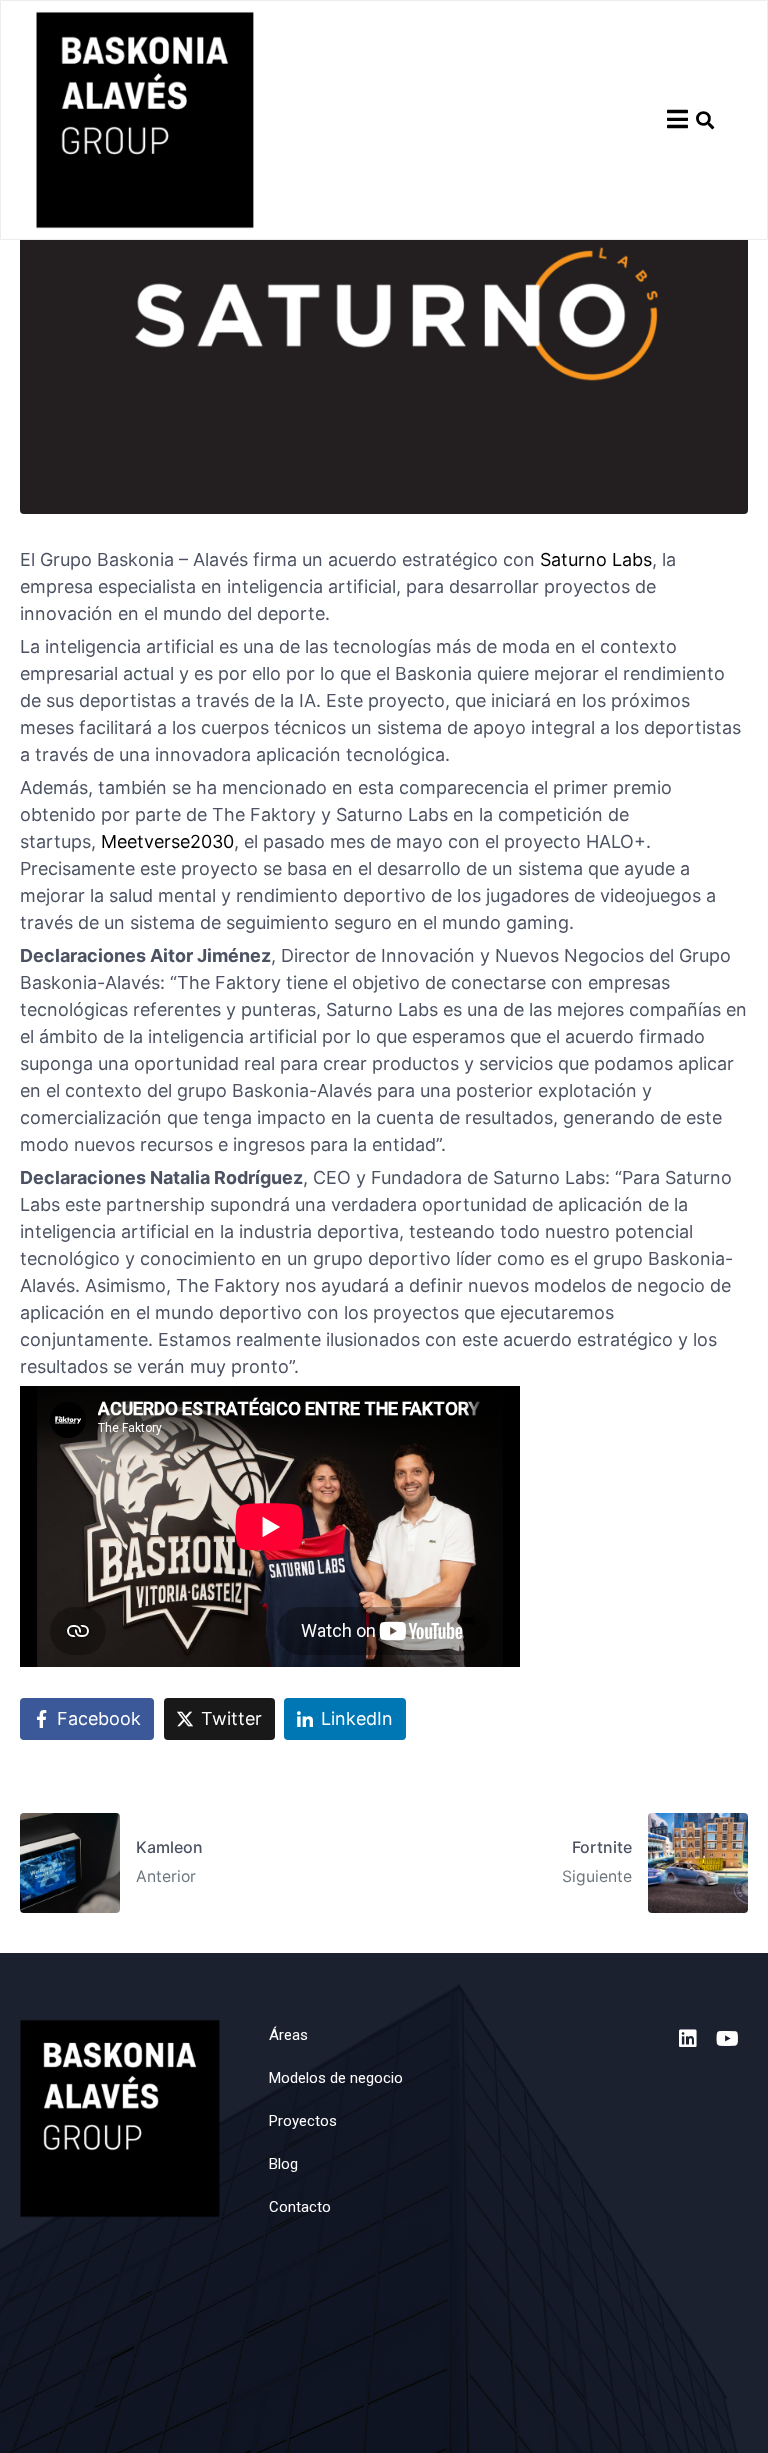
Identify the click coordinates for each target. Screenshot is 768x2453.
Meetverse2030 (167, 841)
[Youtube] (728, 2039)
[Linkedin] (688, 2039)
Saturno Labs (596, 559)
